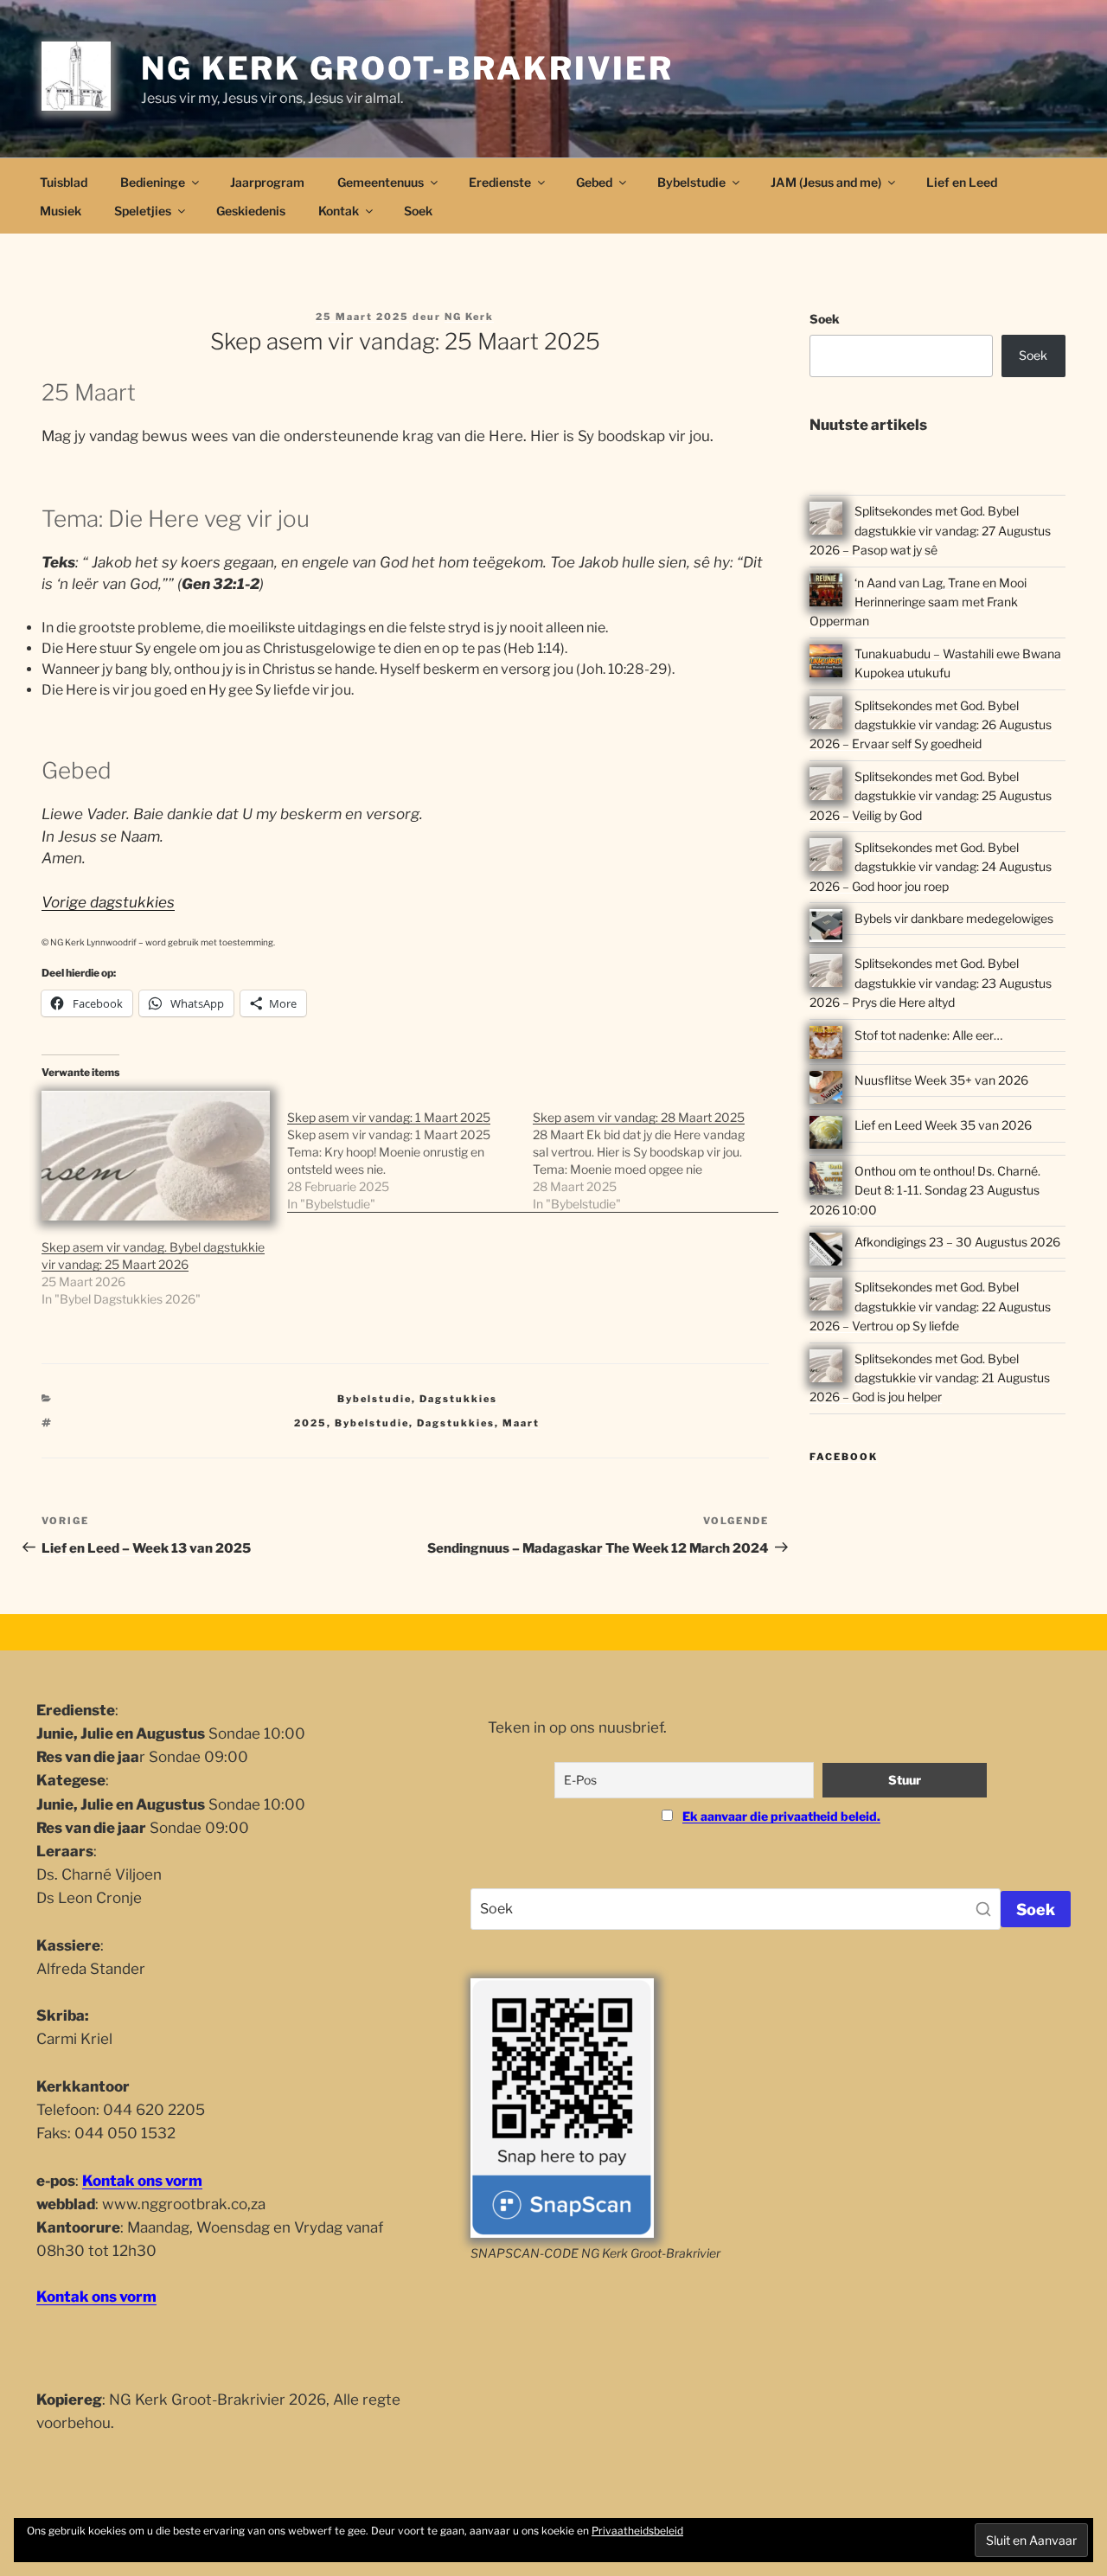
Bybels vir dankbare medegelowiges (954, 918)
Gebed (594, 182)
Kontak (339, 211)
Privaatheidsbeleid (637, 2531)
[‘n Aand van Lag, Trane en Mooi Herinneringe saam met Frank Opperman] (826, 593)
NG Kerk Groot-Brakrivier (407, 68)
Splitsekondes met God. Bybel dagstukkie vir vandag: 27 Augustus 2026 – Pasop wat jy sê (930, 530)
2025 (310, 1423)
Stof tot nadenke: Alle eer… (928, 1035)
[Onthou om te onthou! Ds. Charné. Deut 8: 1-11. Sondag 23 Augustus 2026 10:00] (826, 1181)
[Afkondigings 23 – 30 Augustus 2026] (826, 1252)
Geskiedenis (251, 211)
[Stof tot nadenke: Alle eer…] (826, 1045)
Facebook (844, 1457)
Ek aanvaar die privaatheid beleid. (781, 1816)
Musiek (61, 211)
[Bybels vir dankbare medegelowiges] (826, 928)
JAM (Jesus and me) (826, 182)
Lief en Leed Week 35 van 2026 (943, 1125)
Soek (418, 211)
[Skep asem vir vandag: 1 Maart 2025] (410, 1152)
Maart (521, 1423)
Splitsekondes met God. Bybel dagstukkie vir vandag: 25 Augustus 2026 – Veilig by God (931, 796)
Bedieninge (153, 182)
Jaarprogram (267, 182)
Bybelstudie (691, 182)
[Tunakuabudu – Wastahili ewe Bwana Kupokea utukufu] (826, 663)
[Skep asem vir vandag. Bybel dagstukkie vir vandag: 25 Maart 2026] (156, 1156)
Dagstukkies (458, 1399)
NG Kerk (469, 317)
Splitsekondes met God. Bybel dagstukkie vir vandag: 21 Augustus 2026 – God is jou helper (930, 1378)
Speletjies (143, 211)
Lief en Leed (962, 182)
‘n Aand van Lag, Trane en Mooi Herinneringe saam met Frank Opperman (918, 602)
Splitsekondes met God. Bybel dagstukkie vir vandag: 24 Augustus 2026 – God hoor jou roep (931, 867)
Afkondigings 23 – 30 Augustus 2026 (957, 1242)
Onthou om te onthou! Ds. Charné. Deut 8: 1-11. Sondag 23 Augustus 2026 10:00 (925, 1190)
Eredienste (500, 182)
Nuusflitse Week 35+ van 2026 (941, 1080)
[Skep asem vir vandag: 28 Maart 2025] (656, 1152)
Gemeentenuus (381, 182)
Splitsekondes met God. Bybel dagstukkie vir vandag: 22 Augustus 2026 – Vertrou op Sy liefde (930, 1306)
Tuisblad (64, 182)
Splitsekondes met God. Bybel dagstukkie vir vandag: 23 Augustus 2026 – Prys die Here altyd (931, 983)
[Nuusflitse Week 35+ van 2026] (826, 1090)
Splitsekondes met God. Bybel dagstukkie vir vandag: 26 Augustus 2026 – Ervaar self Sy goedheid (931, 725)
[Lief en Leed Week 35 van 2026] (826, 1135)
